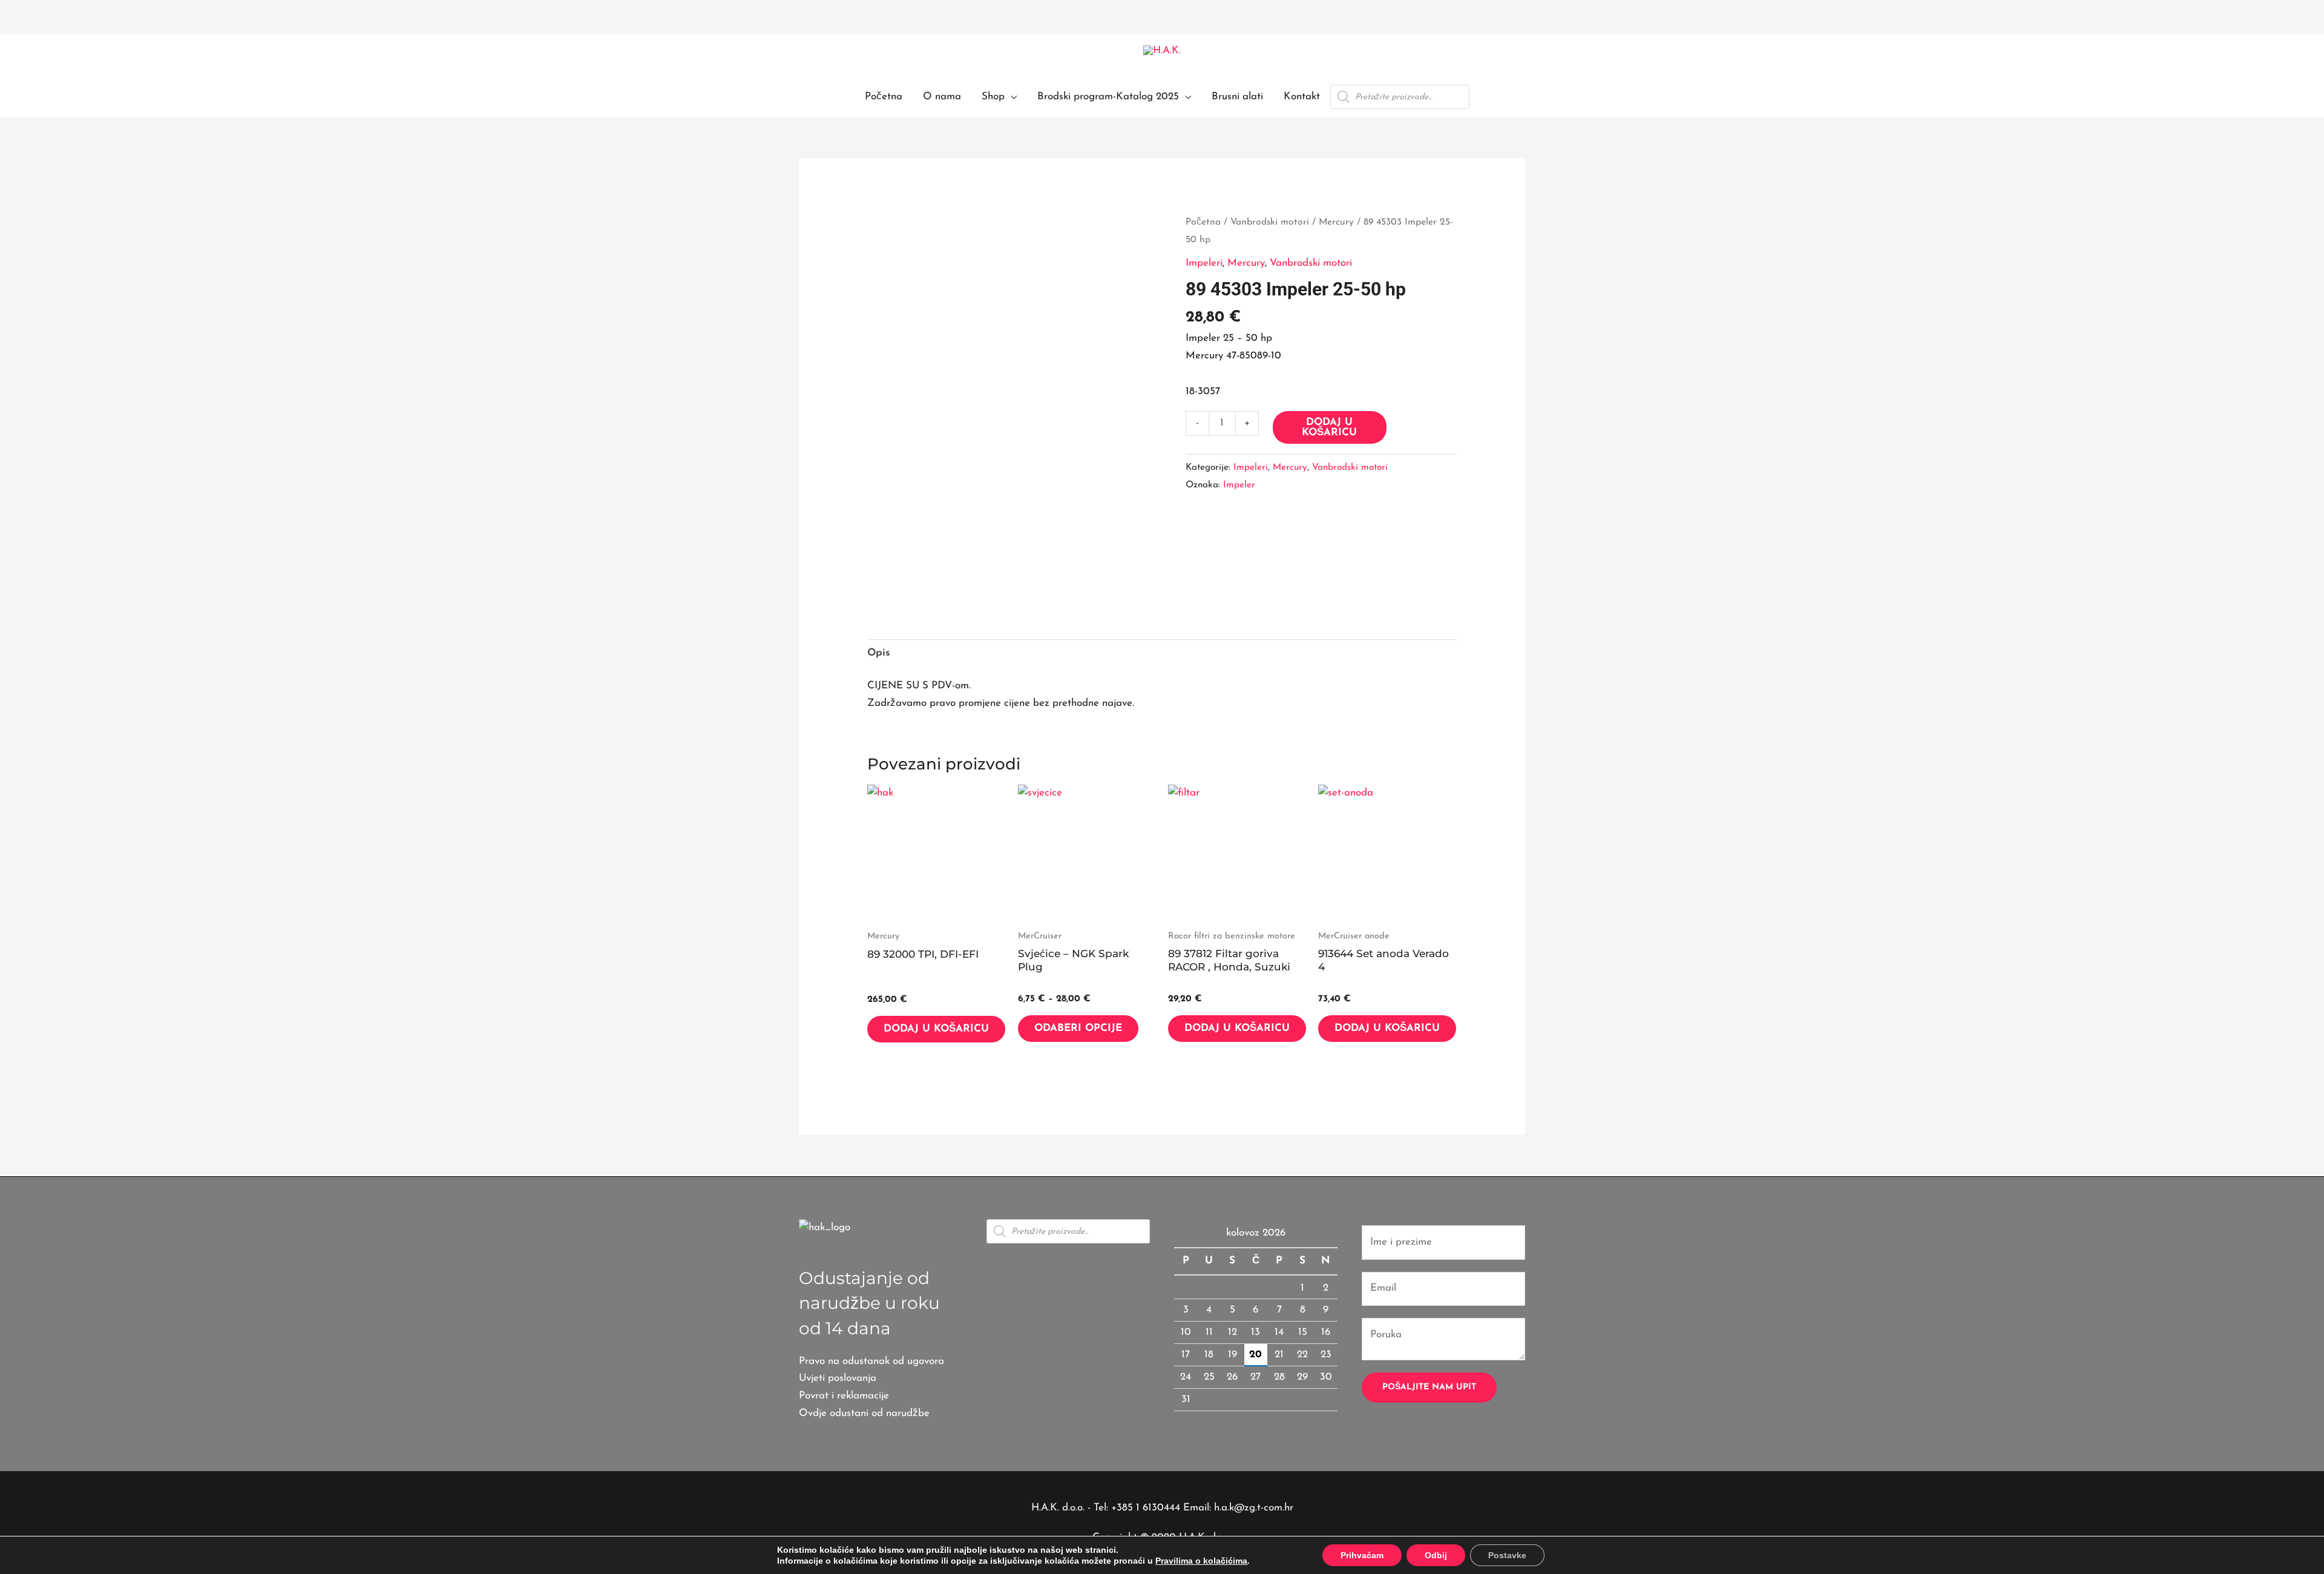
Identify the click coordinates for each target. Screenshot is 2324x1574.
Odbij (1436, 1555)
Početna (884, 97)
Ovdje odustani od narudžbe (864, 1413)
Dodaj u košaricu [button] (936, 1029)
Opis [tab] (879, 653)
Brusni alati (1237, 97)
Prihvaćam (1362, 1555)
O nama (942, 97)
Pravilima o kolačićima (1201, 1561)
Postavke (1507, 1555)
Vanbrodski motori (1270, 222)
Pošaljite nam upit (1429, 1387)
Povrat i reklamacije (844, 1396)
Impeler (1239, 485)
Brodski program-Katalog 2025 (1108, 97)
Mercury (1336, 222)
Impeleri (1204, 263)
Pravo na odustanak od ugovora (871, 1361)
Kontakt (1302, 97)
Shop (993, 97)
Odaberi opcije (1078, 1028)
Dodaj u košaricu (1329, 427)
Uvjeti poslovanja (838, 1378)
